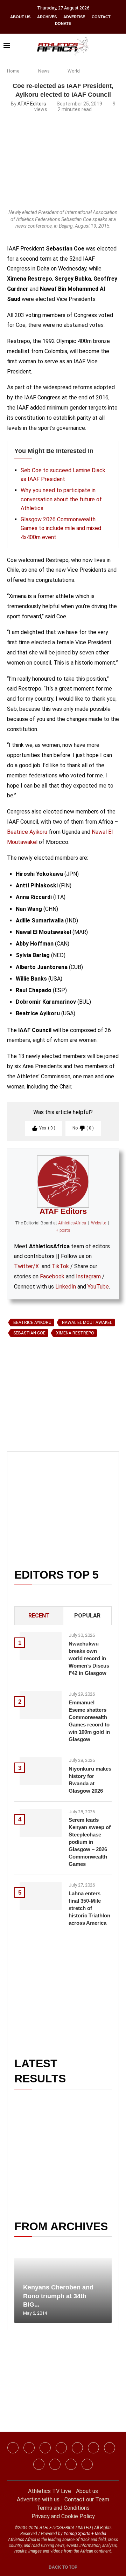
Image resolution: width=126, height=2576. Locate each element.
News (44, 71)
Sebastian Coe (29, 1333)
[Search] (119, 46)
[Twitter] (61, 2448)
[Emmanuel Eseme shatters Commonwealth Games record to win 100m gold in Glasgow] (41, 1705)
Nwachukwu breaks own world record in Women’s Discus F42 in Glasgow (89, 1658)
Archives (47, 17)
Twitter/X (26, 1266)
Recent (39, 1616)
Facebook (52, 1276)
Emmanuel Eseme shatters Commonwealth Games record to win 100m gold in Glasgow (89, 1721)
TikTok (60, 1266)
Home (13, 71)
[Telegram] (71, 2464)
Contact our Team (87, 2499)
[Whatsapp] (77, 2448)
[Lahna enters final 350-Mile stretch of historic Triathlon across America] (41, 1896)
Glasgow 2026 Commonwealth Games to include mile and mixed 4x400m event (61, 528)
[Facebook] (13, 2448)
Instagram (88, 1276)
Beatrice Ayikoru (27, 832)
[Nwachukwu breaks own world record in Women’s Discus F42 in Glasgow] (41, 1646)
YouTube (98, 1287)
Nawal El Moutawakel (87, 1323)
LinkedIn (66, 1287)
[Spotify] (39, 2464)
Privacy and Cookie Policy (63, 2516)
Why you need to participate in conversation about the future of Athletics (61, 499)
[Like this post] (40, 1421)
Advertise (74, 17)
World (74, 71)
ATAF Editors (32, 104)
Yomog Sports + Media (85, 2534)
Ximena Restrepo (75, 1333)
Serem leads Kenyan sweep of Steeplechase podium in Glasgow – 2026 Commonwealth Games (90, 1842)
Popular (87, 1616)
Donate (63, 23)
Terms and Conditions (63, 2508)
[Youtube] (110, 2448)
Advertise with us (38, 2499)
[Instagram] (29, 2448)
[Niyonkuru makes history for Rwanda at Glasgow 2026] (41, 1771)
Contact (101, 17)
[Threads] (55, 2464)
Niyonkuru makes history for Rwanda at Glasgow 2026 (90, 1780)
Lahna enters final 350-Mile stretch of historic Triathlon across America (89, 1908)
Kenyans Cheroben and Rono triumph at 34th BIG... (58, 2296)
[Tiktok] (93, 2448)
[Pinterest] (87, 2464)
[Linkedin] (45, 2448)
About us (20, 17)
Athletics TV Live (50, 2491)
